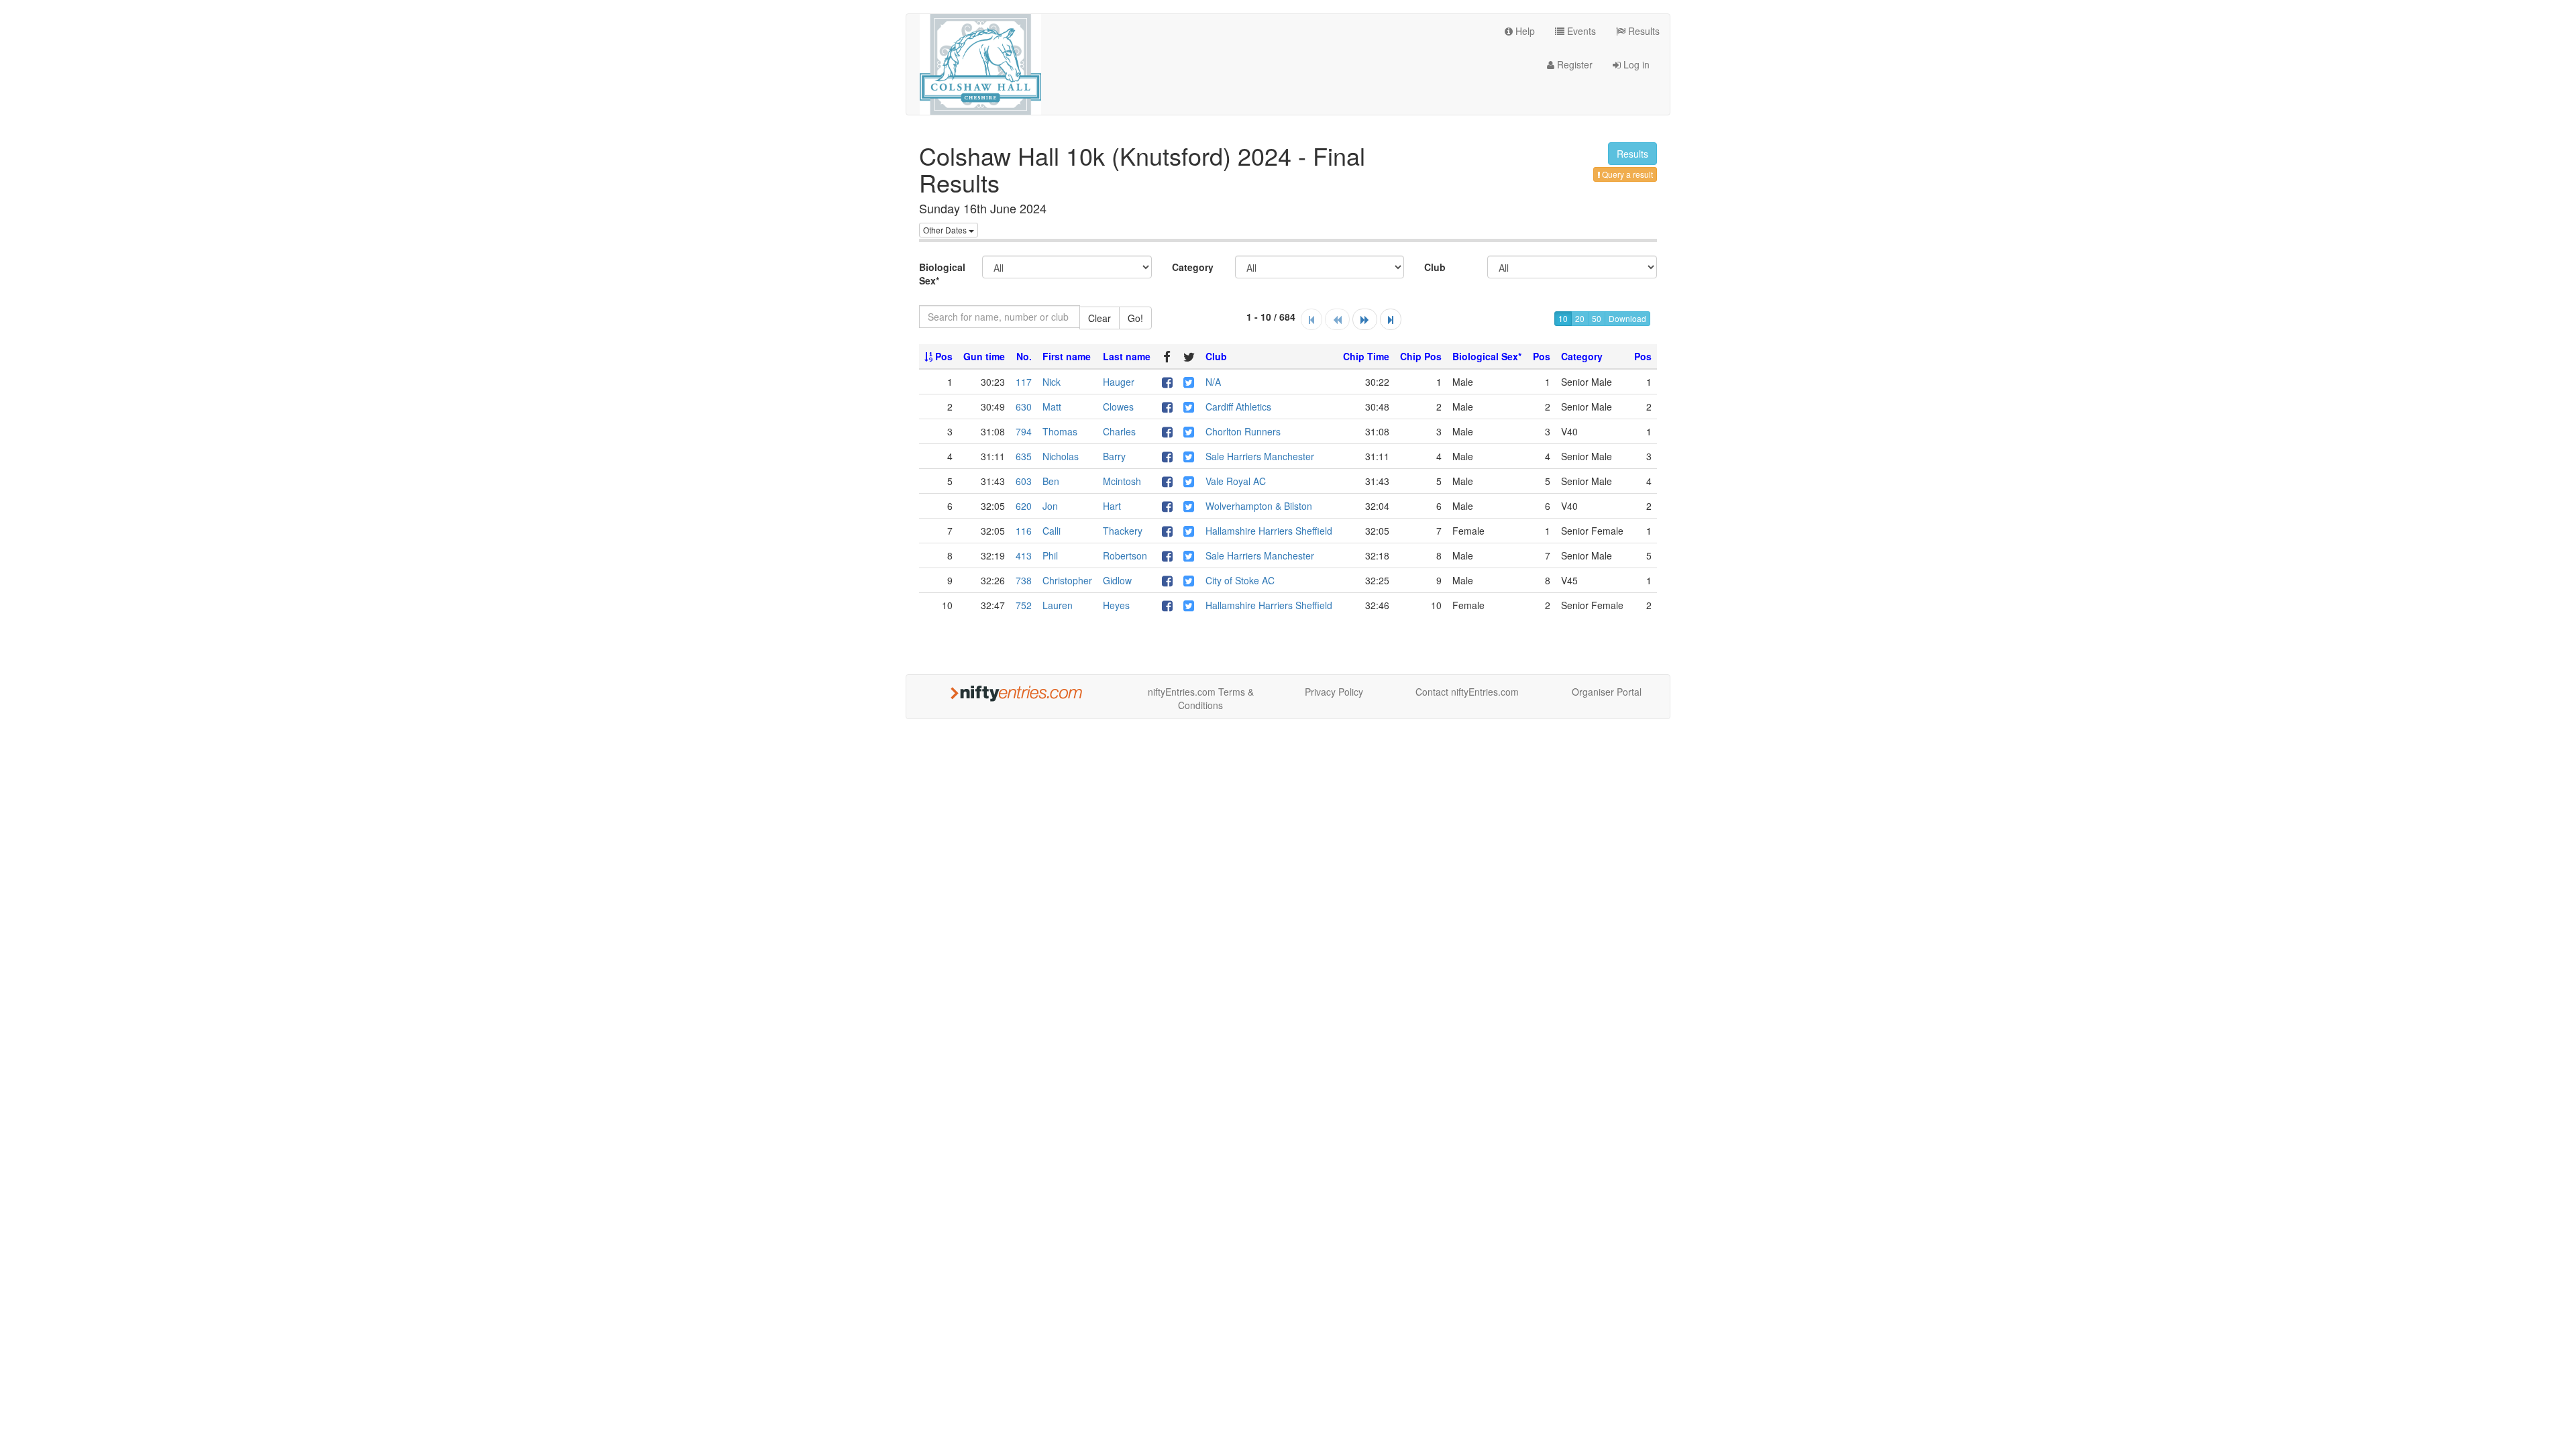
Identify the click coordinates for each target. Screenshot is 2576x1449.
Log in (1635, 64)
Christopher (1067, 580)
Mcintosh (1122, 481)
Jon (1050, 506)
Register (1573, 64)
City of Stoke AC (1240, 580)
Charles (1119, 431)
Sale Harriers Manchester (1260, 456)
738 (1024, 580)
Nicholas (1061, 456)
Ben (1051, 481)
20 (1580, 318)
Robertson (1125, 555)
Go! (1135, 318)
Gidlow (1117, 580)
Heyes (1116, 605)
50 (1597, 318)
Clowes (1118, 407)
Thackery (1123, 531)
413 (1024, 555)
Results (1643, 31)
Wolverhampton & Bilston (1259, 506)
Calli (1052, 531)
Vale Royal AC (1236, 481)
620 (1024, 506)
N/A (1213, 382)
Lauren (1058, 605)
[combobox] (1000, 317)
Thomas (1060, 431)
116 (1024, 531)
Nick (1052, 382)
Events (1580, 31)
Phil (1050, 555)
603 (1024, 481)
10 (1563, 318)
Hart (1112, 506)
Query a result (1626, 174)
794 (1024, 431)
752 (1024, 605)
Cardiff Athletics (1238, 407)
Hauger (1119, 382)
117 (1024, 382)
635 (1024, 456)
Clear (1099, 318)
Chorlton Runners (1243, 431)
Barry (1114, 456)
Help (1524, 31)
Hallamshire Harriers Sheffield (1269, 531)
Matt (1052, 407)
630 (1024, 407)
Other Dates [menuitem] (946, 230)
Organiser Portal (1607, 692)
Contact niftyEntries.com (1467, 692)
